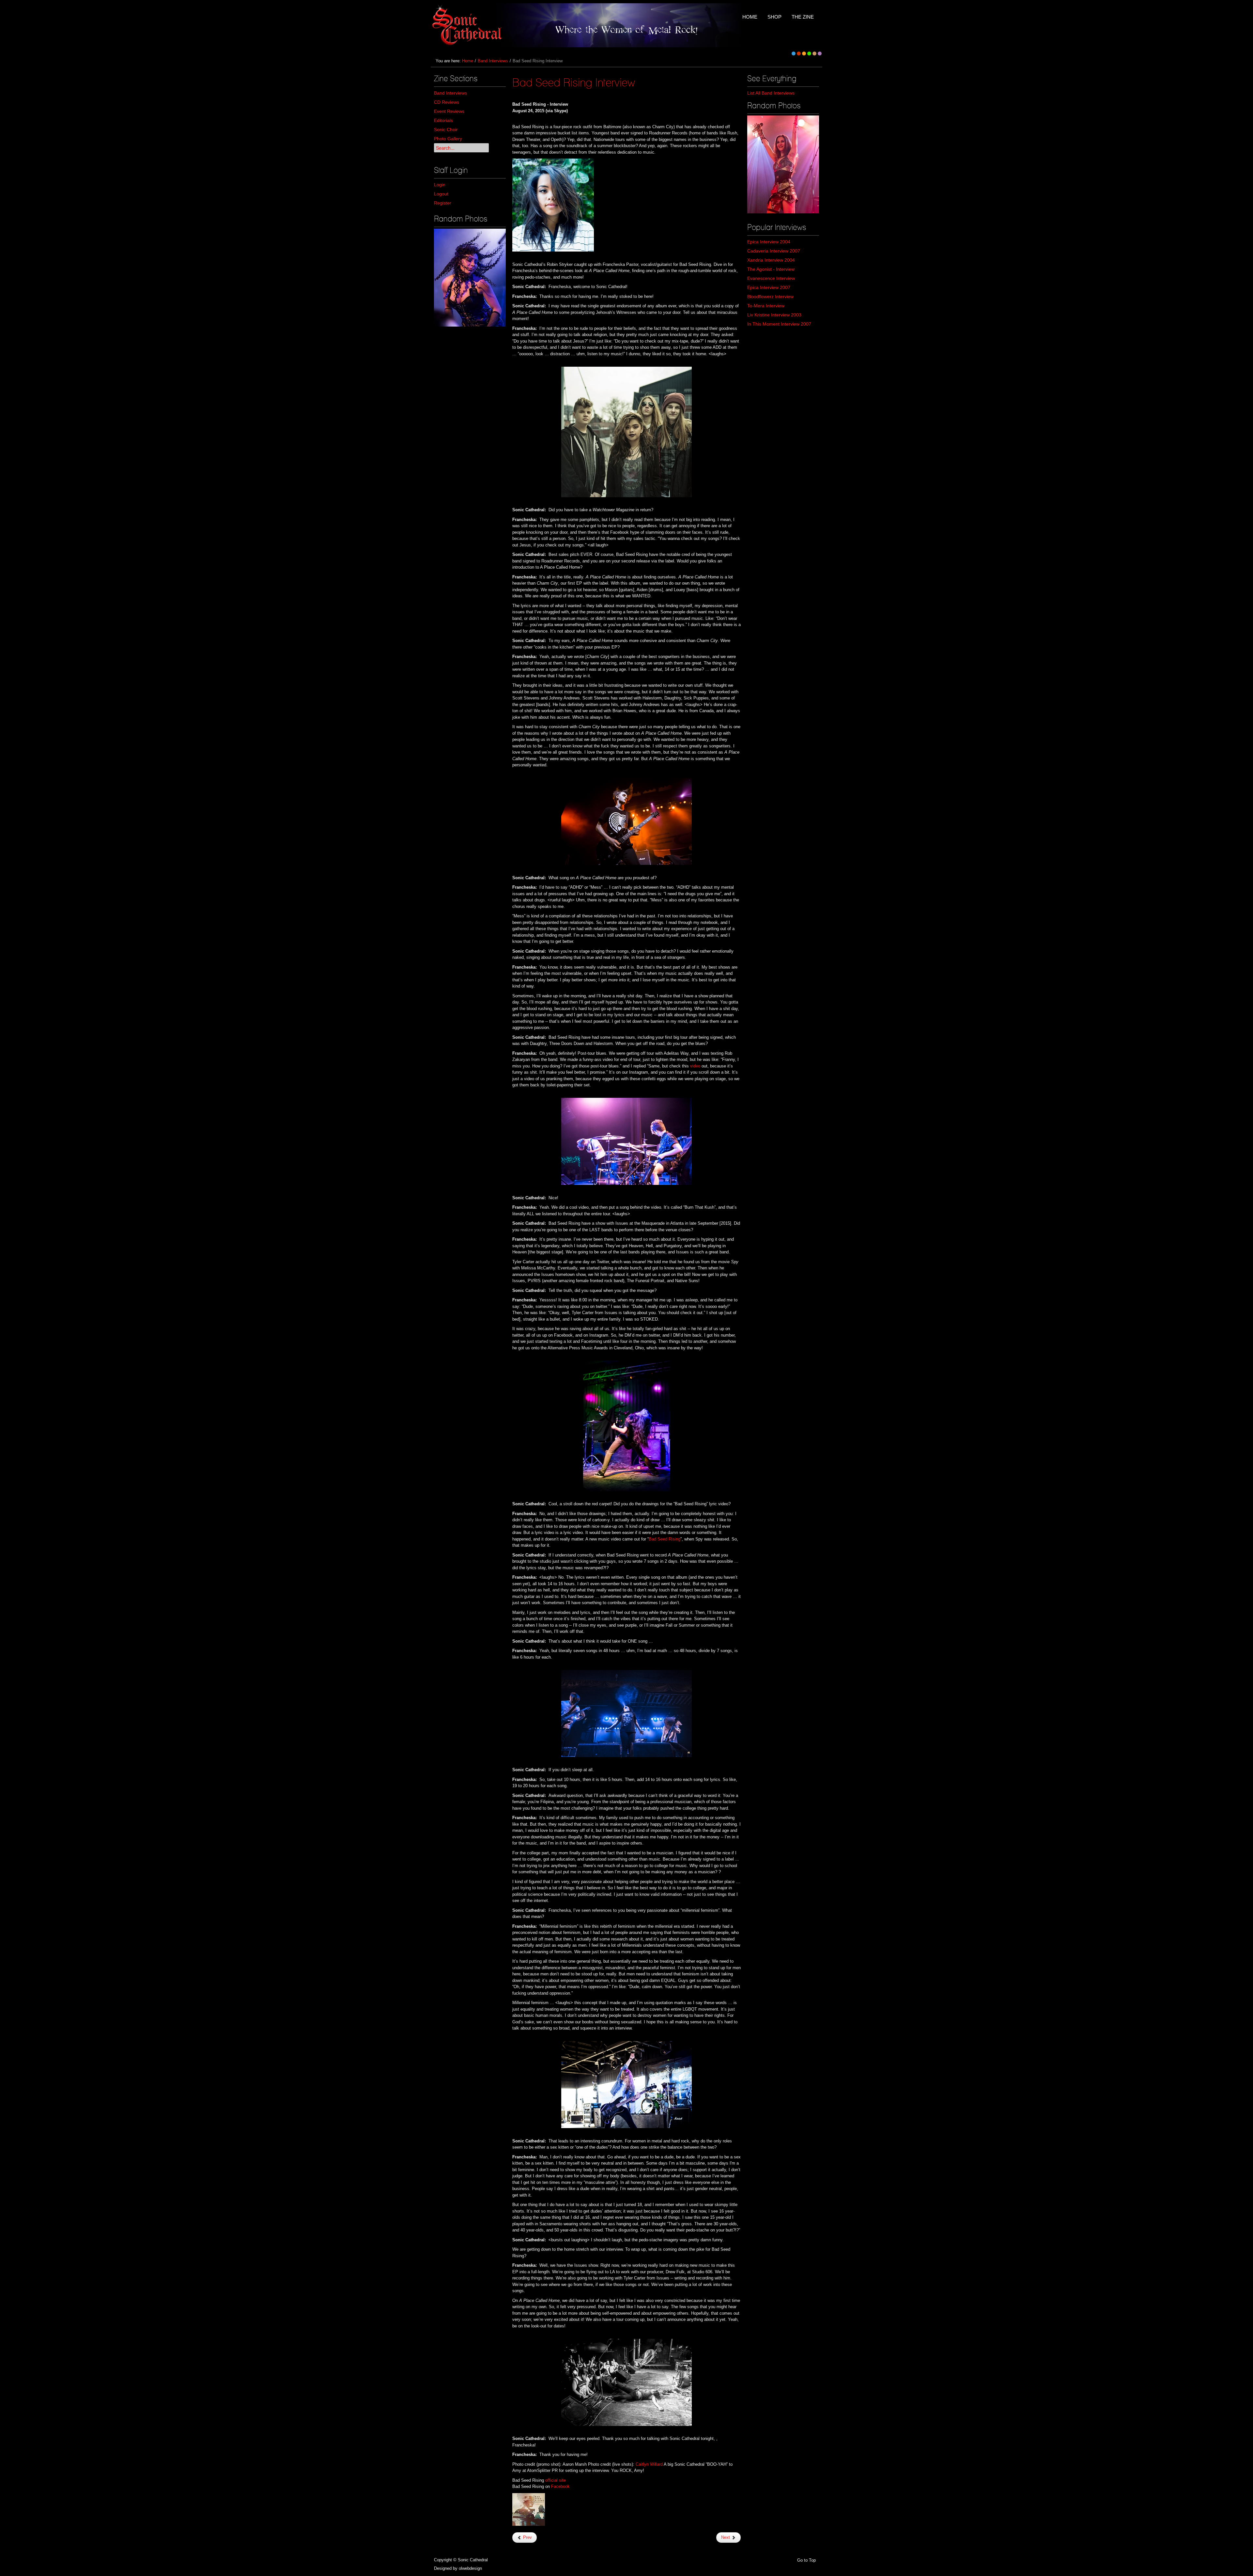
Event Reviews (449, 111)
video (695, 1066)
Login (440, 185)
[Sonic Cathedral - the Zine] (468, 25)
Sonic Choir (446, 130)
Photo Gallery (448, 139)
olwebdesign (470, 2568)
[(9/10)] (470, 278)
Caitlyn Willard (649, 2464)
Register (443, 203)
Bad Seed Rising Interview (574, 82)
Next (726, 2537)
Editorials (443, 120)
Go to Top (806, 2560)
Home (468, 61)
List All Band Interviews (771, 93)
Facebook (560, 2486)
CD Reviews (447, 102)
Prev (527, 2537)
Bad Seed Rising (665, 1539)
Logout (441, 194)
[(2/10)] (783, 164)
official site (556, 2480)
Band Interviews (493, 61)
